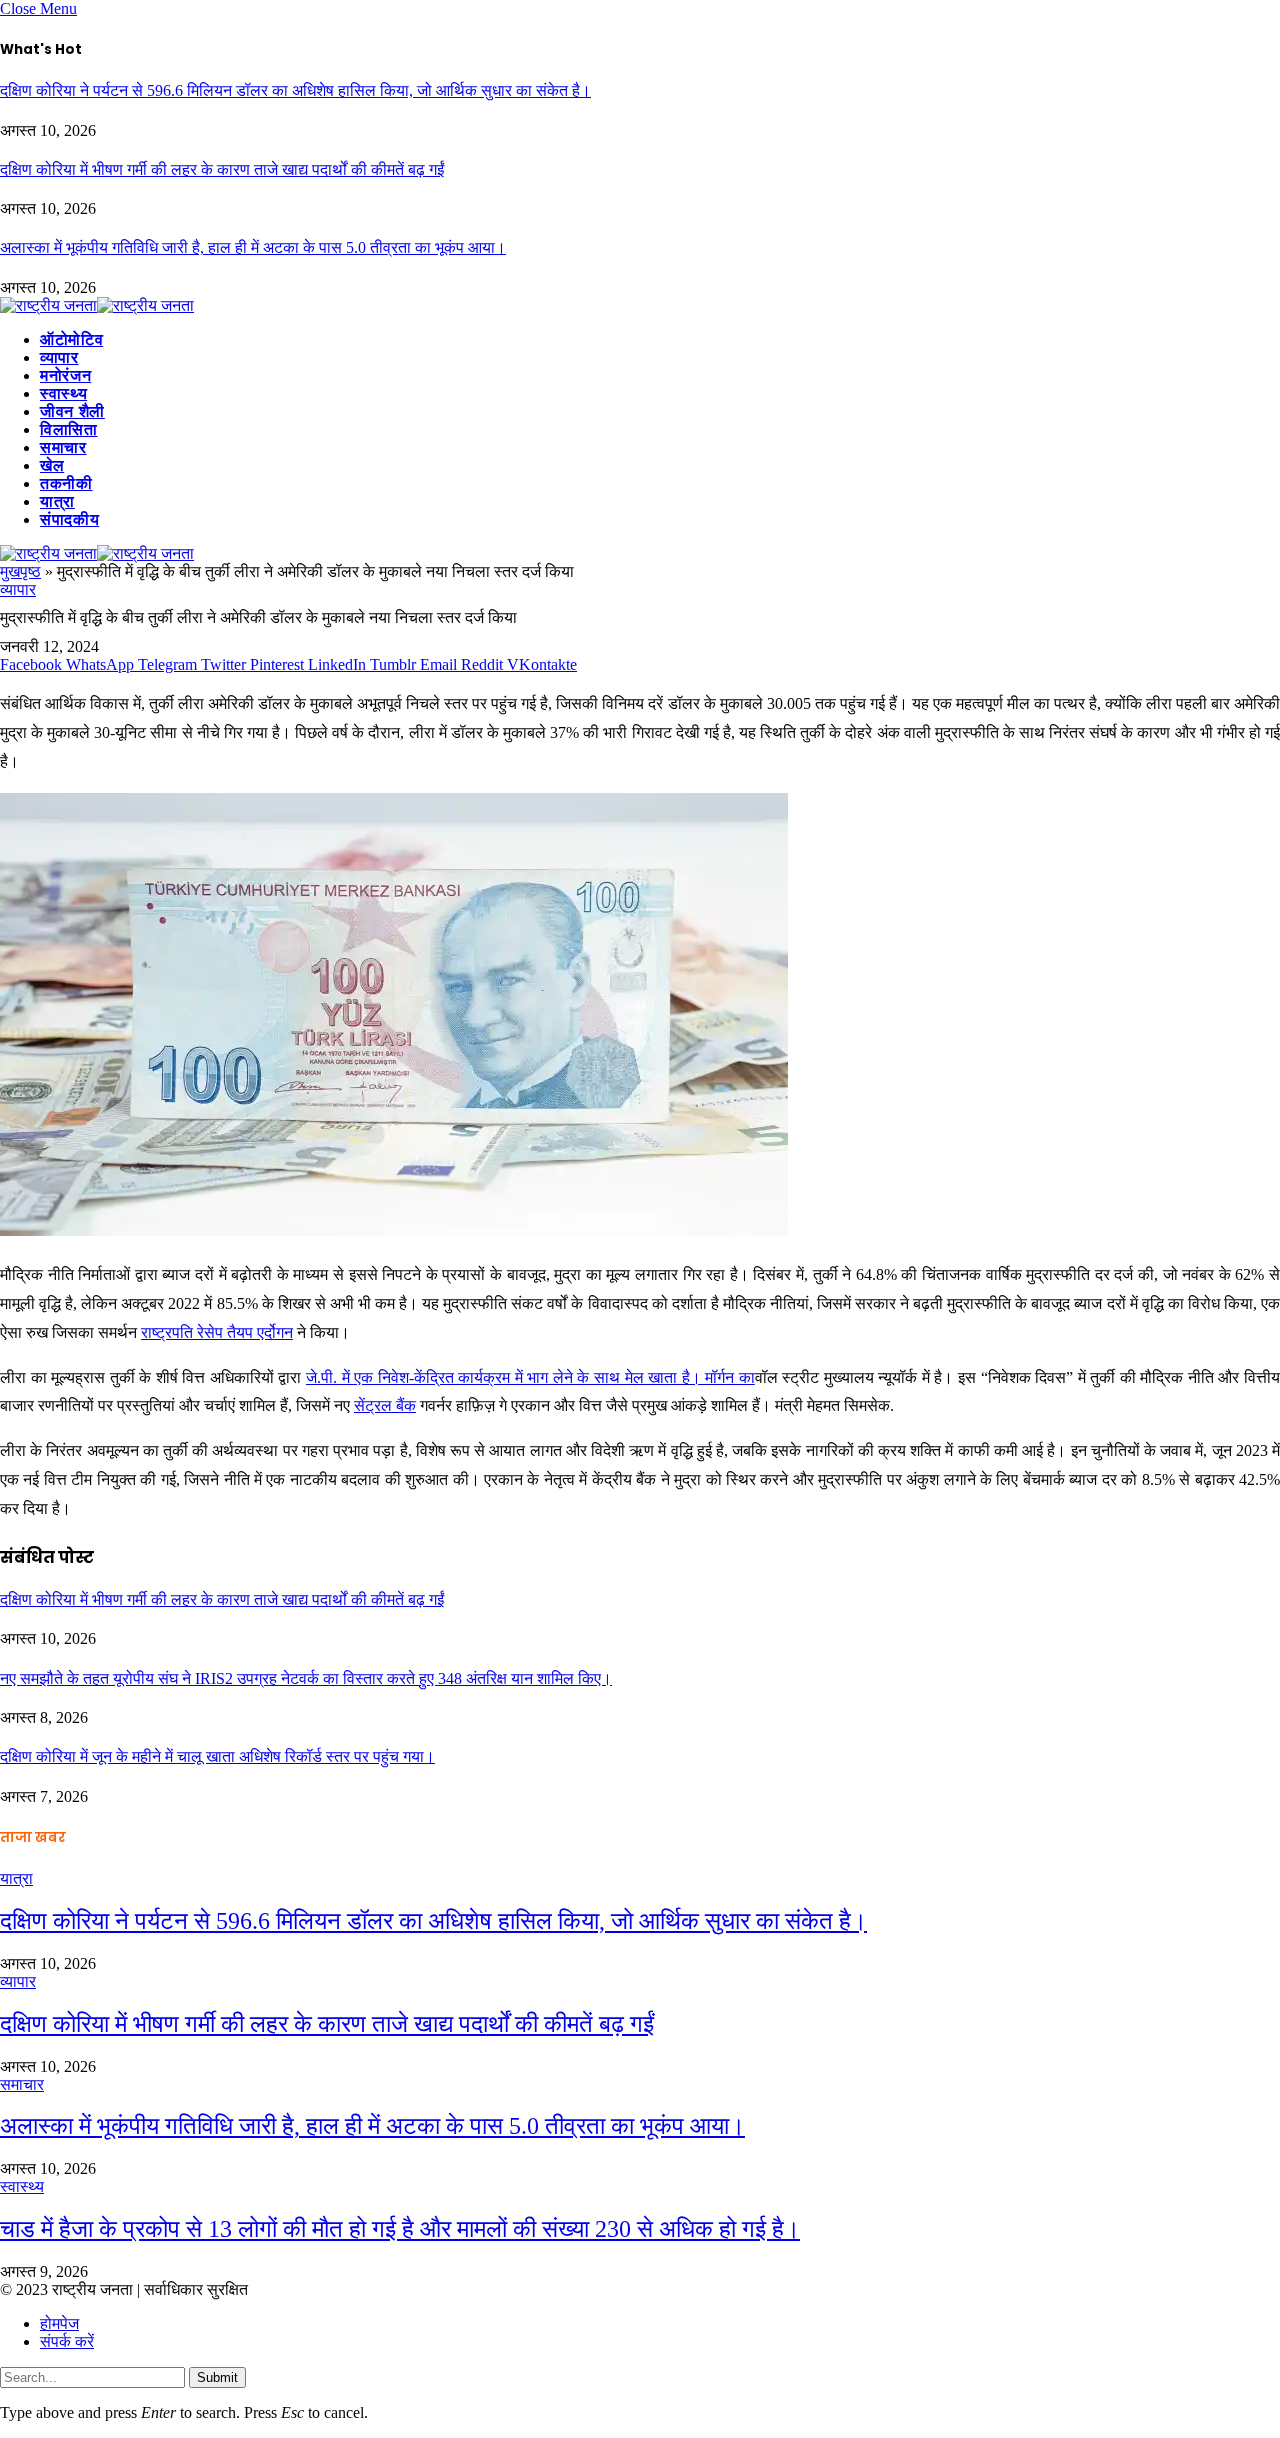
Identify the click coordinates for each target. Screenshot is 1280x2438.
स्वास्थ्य (63, 393)
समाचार (63, 447)
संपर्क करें (67, 2341)
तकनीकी (66, 483)
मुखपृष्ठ (20, 571)
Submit (217, 2377)
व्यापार (59, 357)
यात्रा (57, 501)
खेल (52, 465)
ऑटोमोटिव (71, 339)
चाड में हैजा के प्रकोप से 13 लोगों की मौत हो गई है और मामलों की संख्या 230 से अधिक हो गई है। (400, 2229)
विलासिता (69, 429)
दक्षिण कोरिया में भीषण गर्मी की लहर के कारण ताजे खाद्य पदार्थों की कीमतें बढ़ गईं (222, 169)
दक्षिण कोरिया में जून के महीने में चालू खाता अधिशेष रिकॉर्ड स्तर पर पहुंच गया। (217, 1756)
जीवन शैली (72, 411)
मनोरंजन (65, 375)
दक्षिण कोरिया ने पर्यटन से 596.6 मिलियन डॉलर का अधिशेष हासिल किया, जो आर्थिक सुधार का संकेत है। (295, 90)
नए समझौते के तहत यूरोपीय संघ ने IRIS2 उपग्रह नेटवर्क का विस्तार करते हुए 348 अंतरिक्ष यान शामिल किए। (306, 1678)
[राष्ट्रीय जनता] (97, 305)
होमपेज (59, 2323)
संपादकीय (69, 519)
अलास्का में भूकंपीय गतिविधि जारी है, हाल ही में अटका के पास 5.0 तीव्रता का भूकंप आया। (253, 247)
